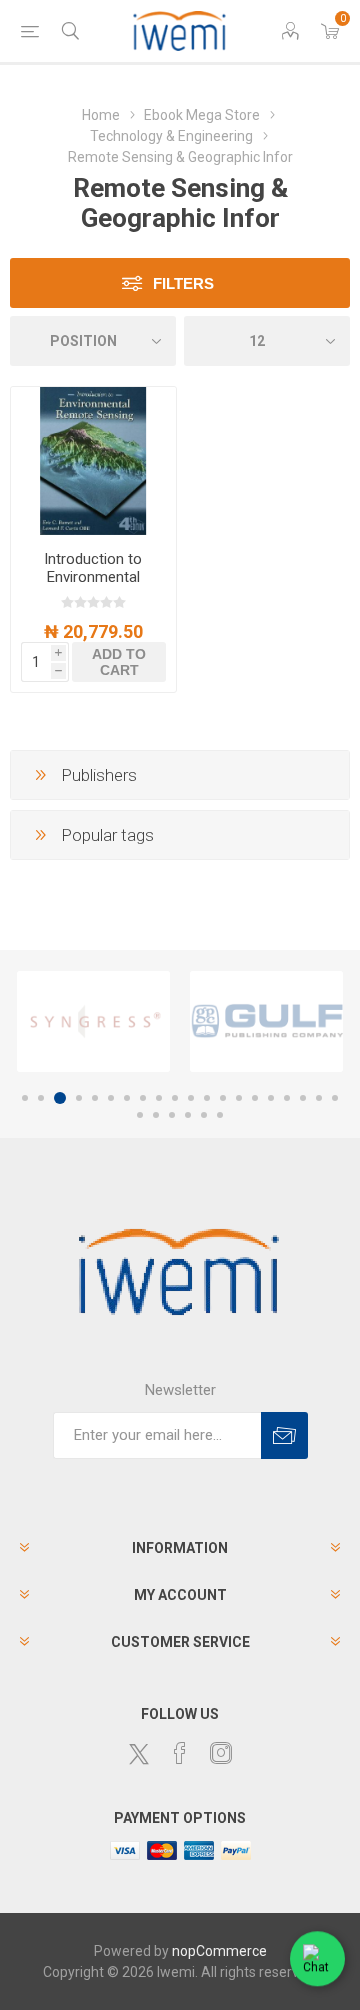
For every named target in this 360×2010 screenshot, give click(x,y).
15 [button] (255, 1098)
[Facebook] (180, 1753)
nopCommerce (219, 1951)
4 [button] (79, 1098)
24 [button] (188, 1115)
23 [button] (172, 1115)
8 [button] (143, 1098)
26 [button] (220, 1115)
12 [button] (207, 1098)
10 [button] (175, 1098)
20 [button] (335, 1098)
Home (101, 115)
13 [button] (223, 1098)
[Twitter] (139, 1754)
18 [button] (303, 1098)
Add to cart (119, 662)
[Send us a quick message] (317, 1959)
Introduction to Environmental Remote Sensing (93, 577)
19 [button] (319, 1098)
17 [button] (287, 1098)
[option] (93, 1021)
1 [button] (25, 1098)
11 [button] (191, 1098)
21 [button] (140, 1115)
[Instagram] (221, 1753)
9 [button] (159, 1098)
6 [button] (111, 1098)
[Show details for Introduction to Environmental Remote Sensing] (93, 461)
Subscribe (284, 1435)
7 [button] (127, 1098)
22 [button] (156, 1115)
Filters (183, 283)
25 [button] (204, 1115)
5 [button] (95, 1098)
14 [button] (239, 1098)
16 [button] (271, 1098)
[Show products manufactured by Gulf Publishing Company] (266, 1021)
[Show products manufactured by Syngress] (93, 1021)
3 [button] (60, 1098)
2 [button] (41, 1098)
